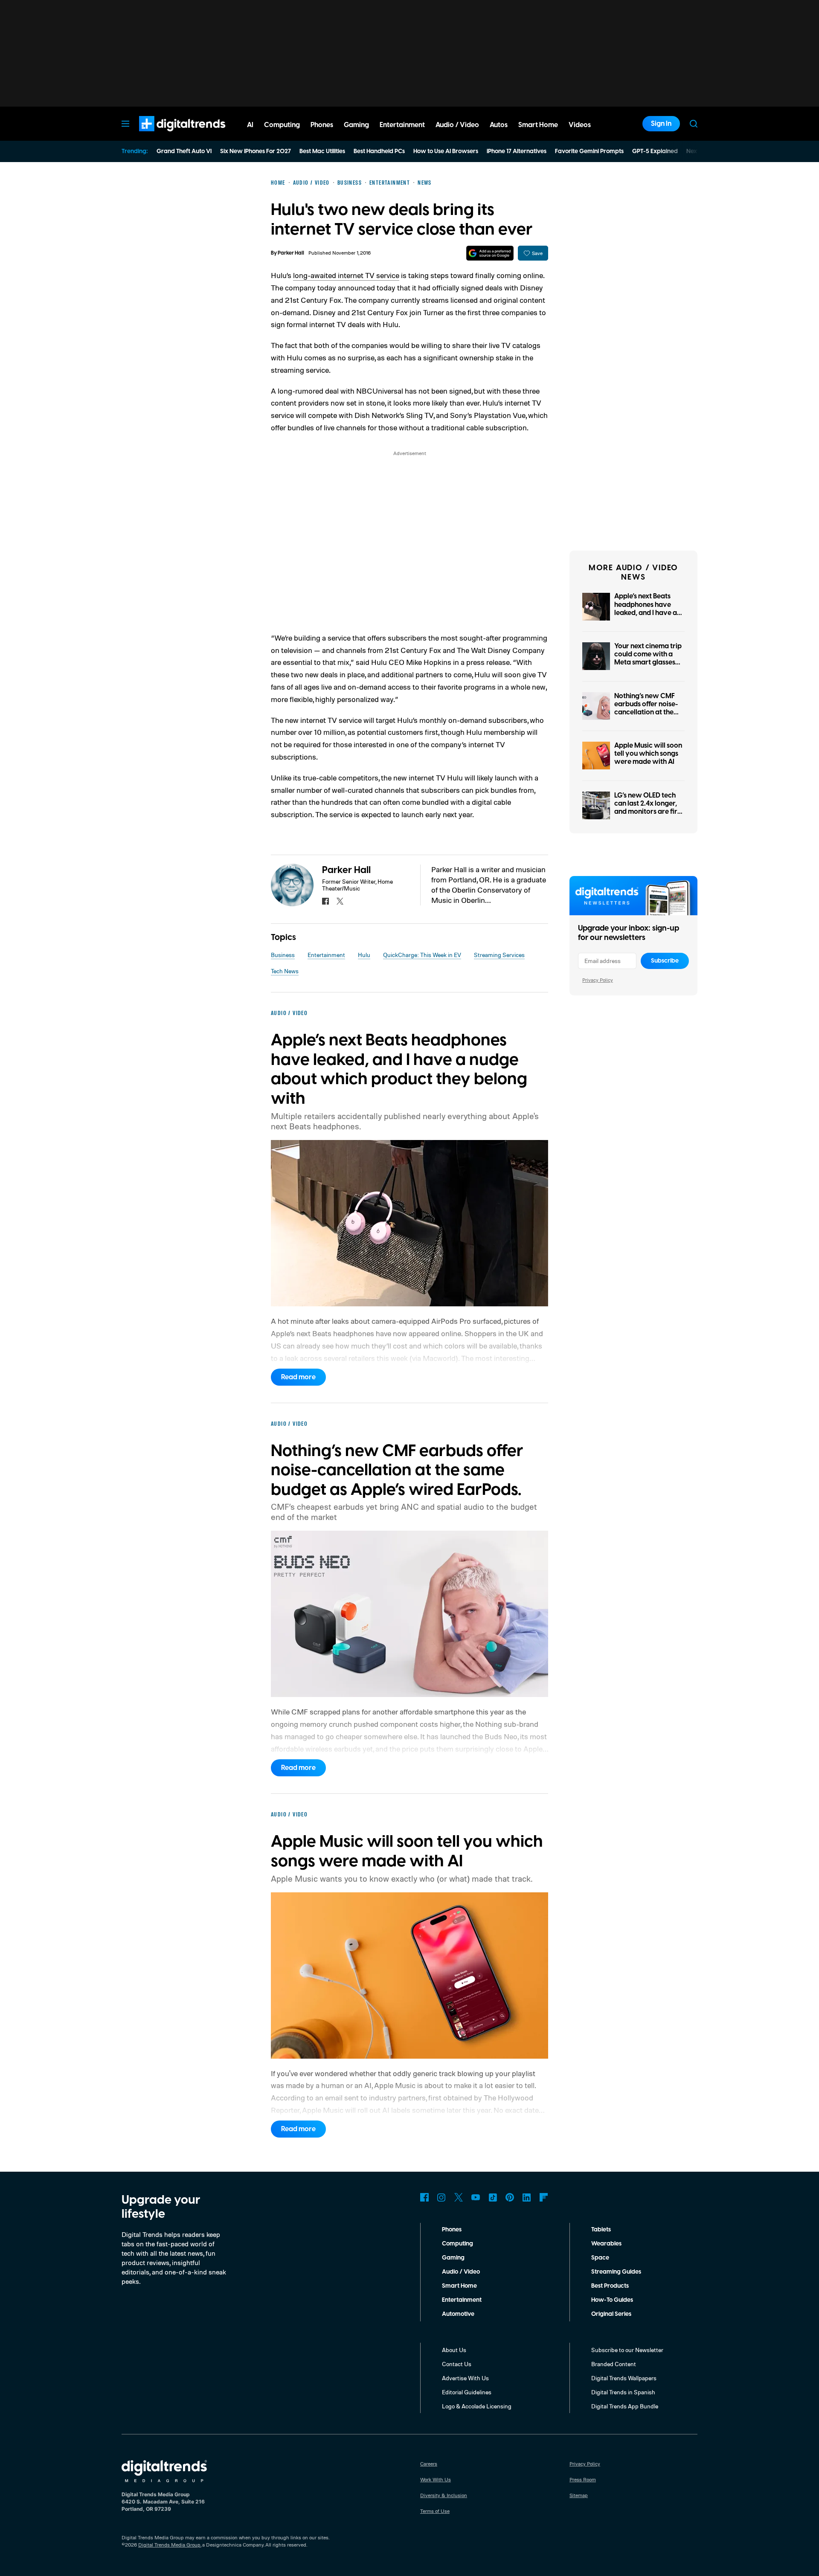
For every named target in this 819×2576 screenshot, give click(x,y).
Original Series (611, 2314)
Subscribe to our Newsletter (627, 2350)
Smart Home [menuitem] (538, 125)
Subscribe (665, 961)
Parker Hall (291, 253)
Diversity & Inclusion (444, 2495)
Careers (429, 2464)
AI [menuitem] (250, 125)
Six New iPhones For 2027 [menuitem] (256, 151)
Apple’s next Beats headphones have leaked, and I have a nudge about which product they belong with (647, 617)
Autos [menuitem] (499, 125)
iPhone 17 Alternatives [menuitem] (517, 151)
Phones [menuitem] (322, 125)
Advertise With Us (465, 2378)
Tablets (601, 2230)
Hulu (364, 955)
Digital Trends (167, 136)
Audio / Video (461, 2272)
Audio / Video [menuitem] (457, 125)
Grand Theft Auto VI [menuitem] (184, 151)
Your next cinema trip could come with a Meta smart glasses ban (648, 659)
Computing (457, 2244)
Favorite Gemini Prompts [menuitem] (589, 151)
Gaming (453, 2258)
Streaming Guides (616, 2272)
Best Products (610, 2286)
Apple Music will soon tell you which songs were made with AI (648, 754)
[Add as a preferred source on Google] (490, 253)
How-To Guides (612, 2300)
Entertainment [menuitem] (402, 125)
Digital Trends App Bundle (625, 2406)
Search (694, 124)
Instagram (441, 2197)
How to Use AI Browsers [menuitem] (446, 151)
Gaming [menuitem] (356, 125)
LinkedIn (527, 2197)
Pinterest (510, 2197)
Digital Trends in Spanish (623, 2392)
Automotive (458, 2314)
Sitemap (579, 2495)
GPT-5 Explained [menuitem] (655, 151)
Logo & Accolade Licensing (477, 2406)
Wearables (606, 2244)
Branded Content (614, 2364)
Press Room (583, 2479)
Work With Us (436, 2479)
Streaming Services (499, 955)
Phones (452, 2230)
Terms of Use (435, 2511)
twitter (340, 901)
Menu (125, 124)
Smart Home (459, 2286)
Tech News (285, 971)
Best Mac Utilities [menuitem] (322, 151)
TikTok (493, 2197)
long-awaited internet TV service (346, 275)
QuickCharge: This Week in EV (422, 955)
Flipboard (544, 2197)
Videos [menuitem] (580, 125)
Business (283, 955)
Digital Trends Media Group (169, 2545)
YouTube (476, 2197)
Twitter (459, 2197)
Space (600, 2258)
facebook (325, 901)
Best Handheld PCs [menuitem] (379, 151)
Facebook (424, 2197)
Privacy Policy (598, 980)
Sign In (661, 124)
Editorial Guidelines (467, 2392)
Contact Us (457, 2364)
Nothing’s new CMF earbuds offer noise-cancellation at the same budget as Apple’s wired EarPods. (646, 717)
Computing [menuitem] (282, 125)
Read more (298, 1377)
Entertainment (326, 955)
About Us (454, 2350)
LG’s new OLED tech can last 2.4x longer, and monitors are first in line (649, 808)
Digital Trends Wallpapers (624, 2378)
